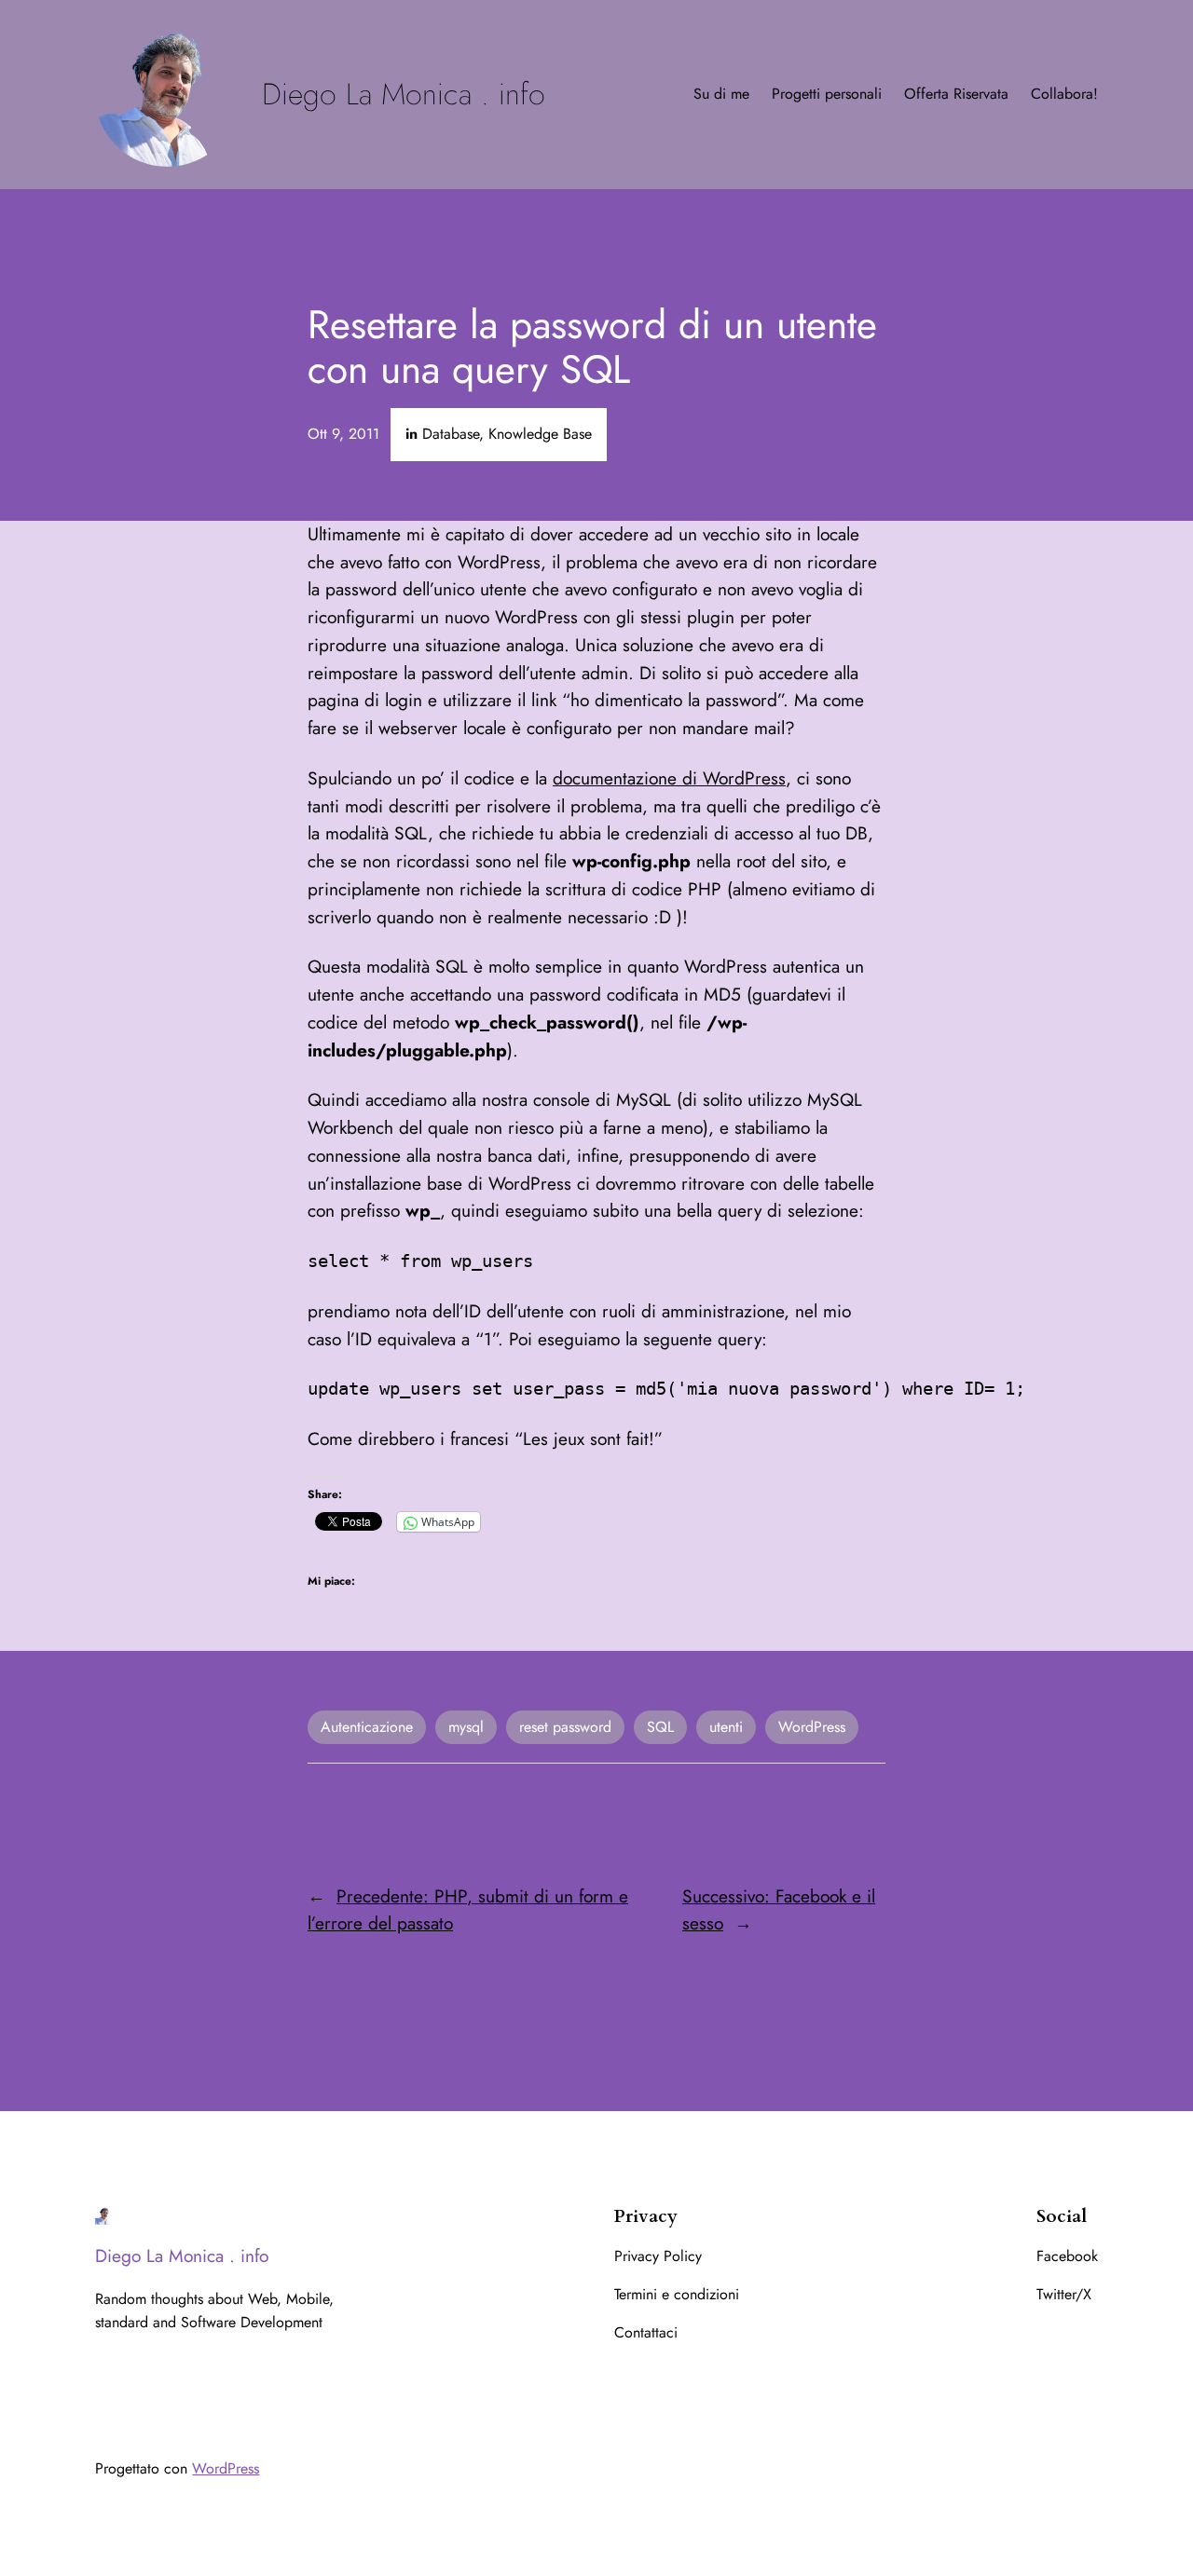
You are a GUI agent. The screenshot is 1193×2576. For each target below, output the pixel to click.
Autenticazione (367, 1727)
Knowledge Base (540, 434)
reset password (565, 1727)
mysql (466, 1727)
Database (451, 434)
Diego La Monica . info (404, 94)
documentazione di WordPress (669, 778)
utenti (726, 1727)
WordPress (812, 1727)
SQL (660, 1727)
